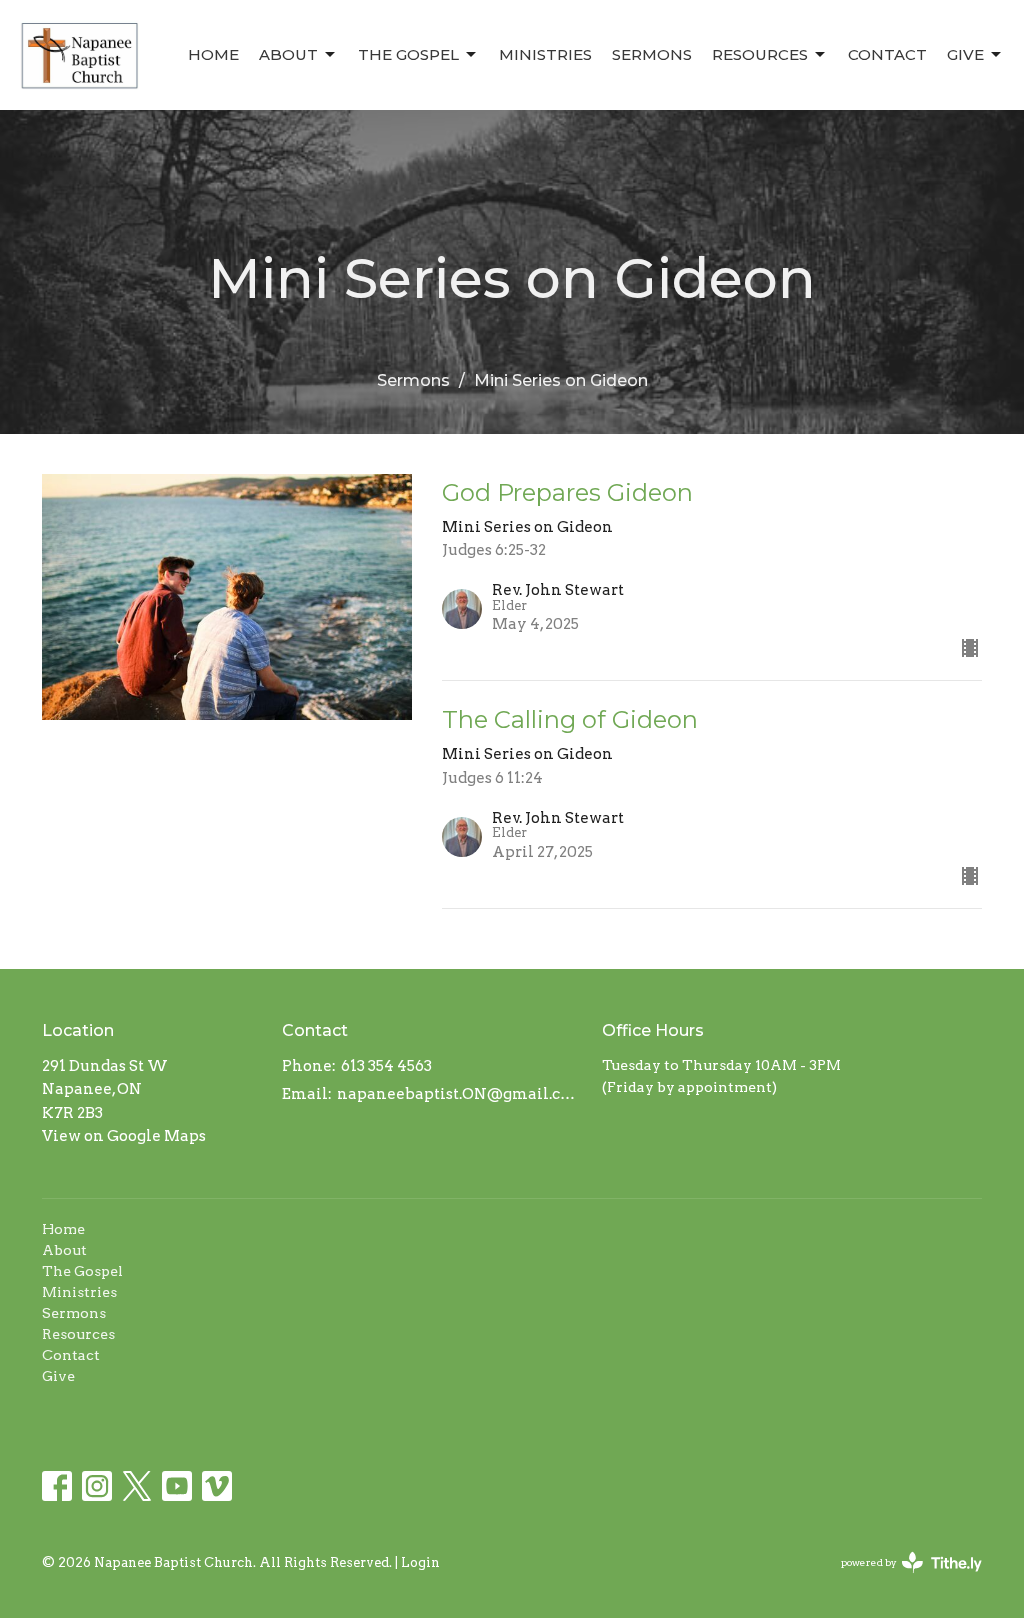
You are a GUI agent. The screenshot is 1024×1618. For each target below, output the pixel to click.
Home (213, 54)
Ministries (545, 54)
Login (420, 1562)
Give (965, 54)
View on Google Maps (124, 1136)
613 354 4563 (386, 1066)
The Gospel (408, 54)
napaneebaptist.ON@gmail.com (459, 1094)
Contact (887, 54)
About (288, 54)
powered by (901, 1579)
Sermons (652, 54)
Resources (760, 54)
